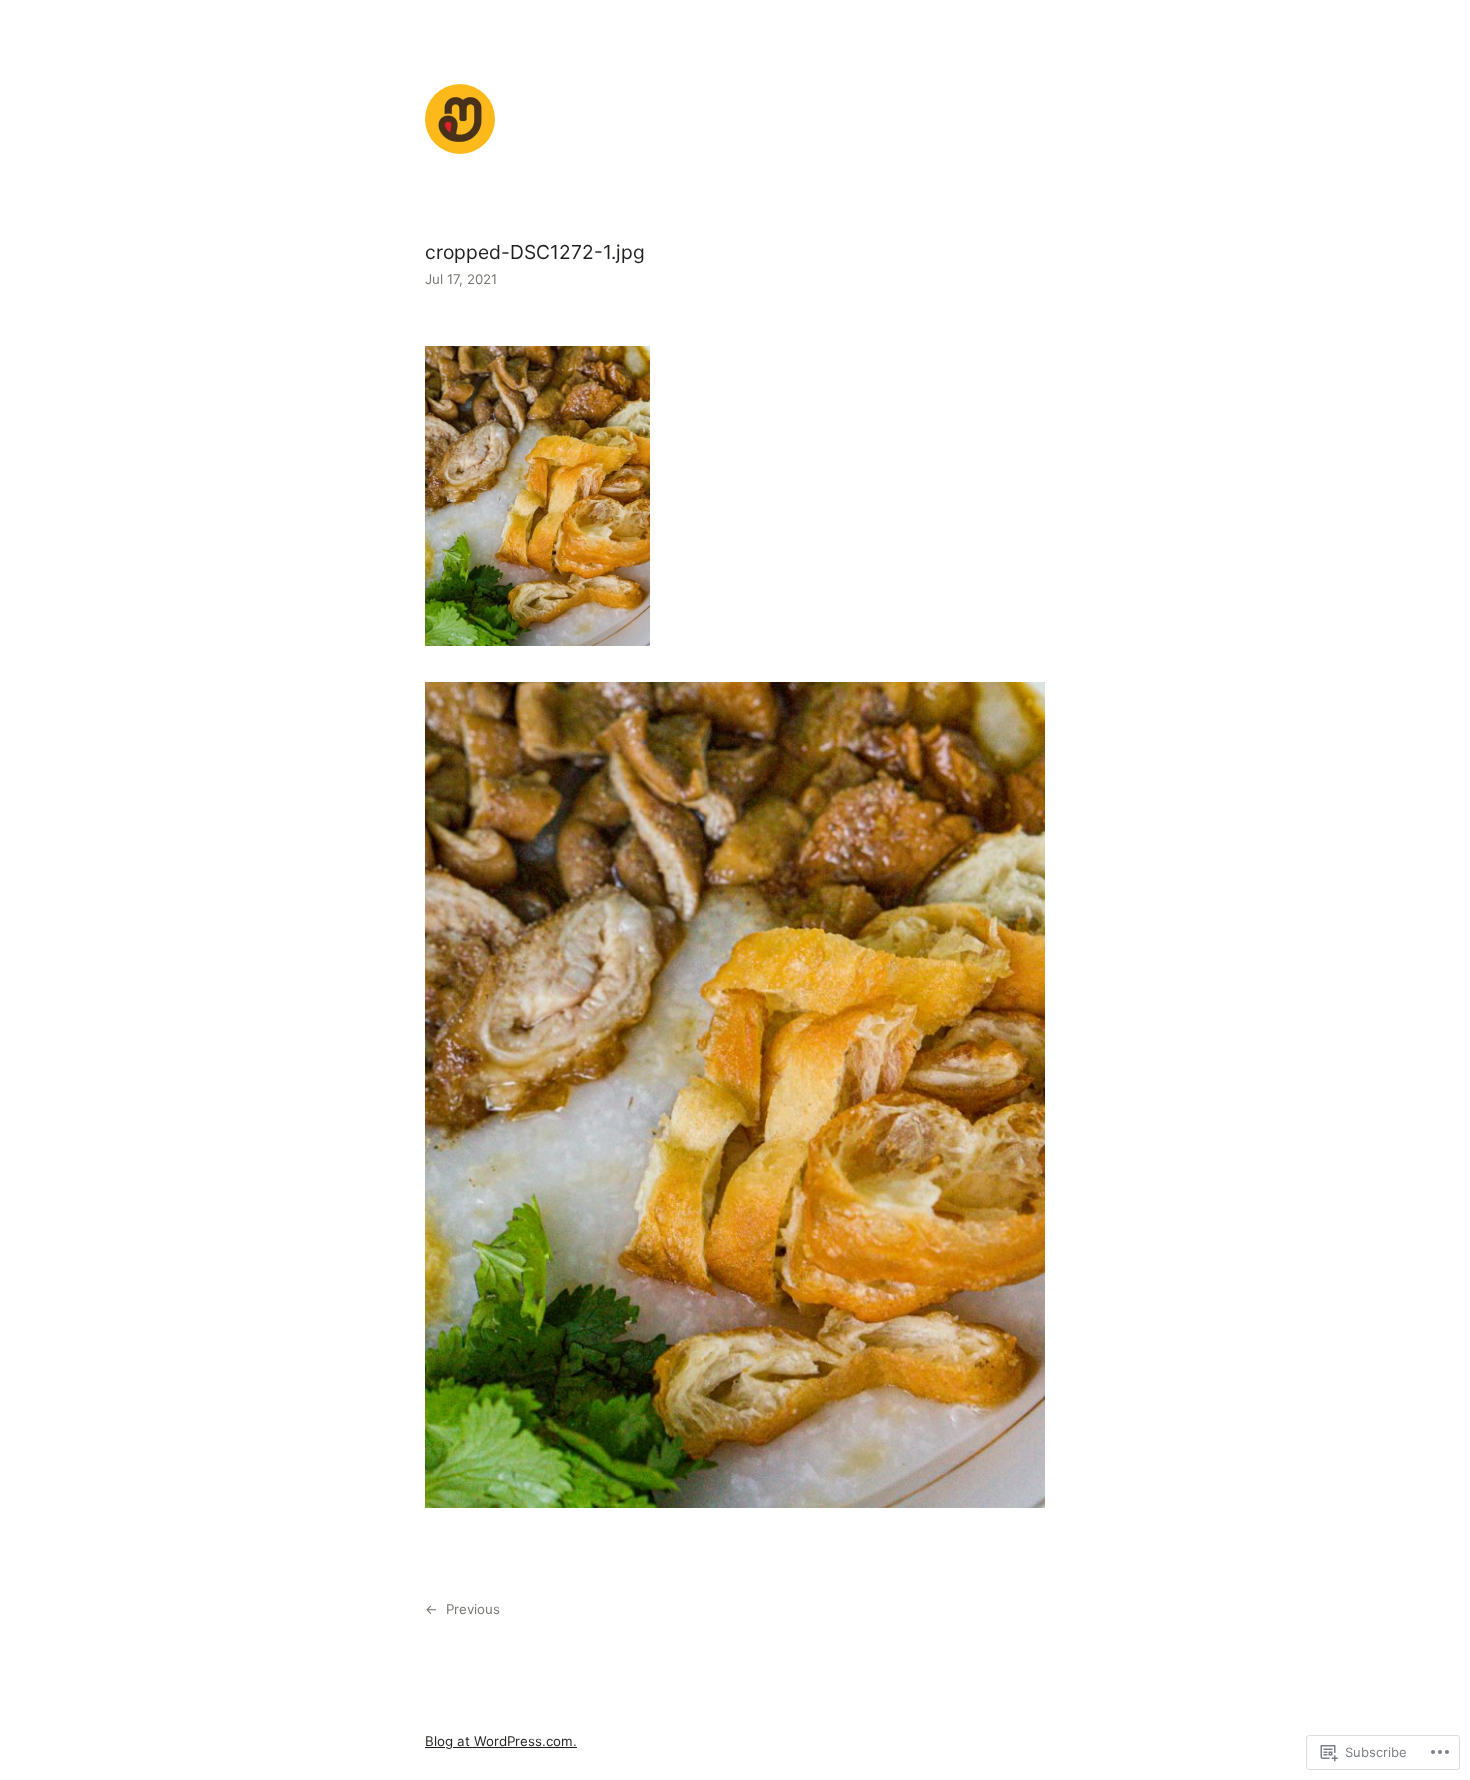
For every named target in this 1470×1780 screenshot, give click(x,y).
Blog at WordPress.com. (501, 1741)
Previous (473, 1609)
